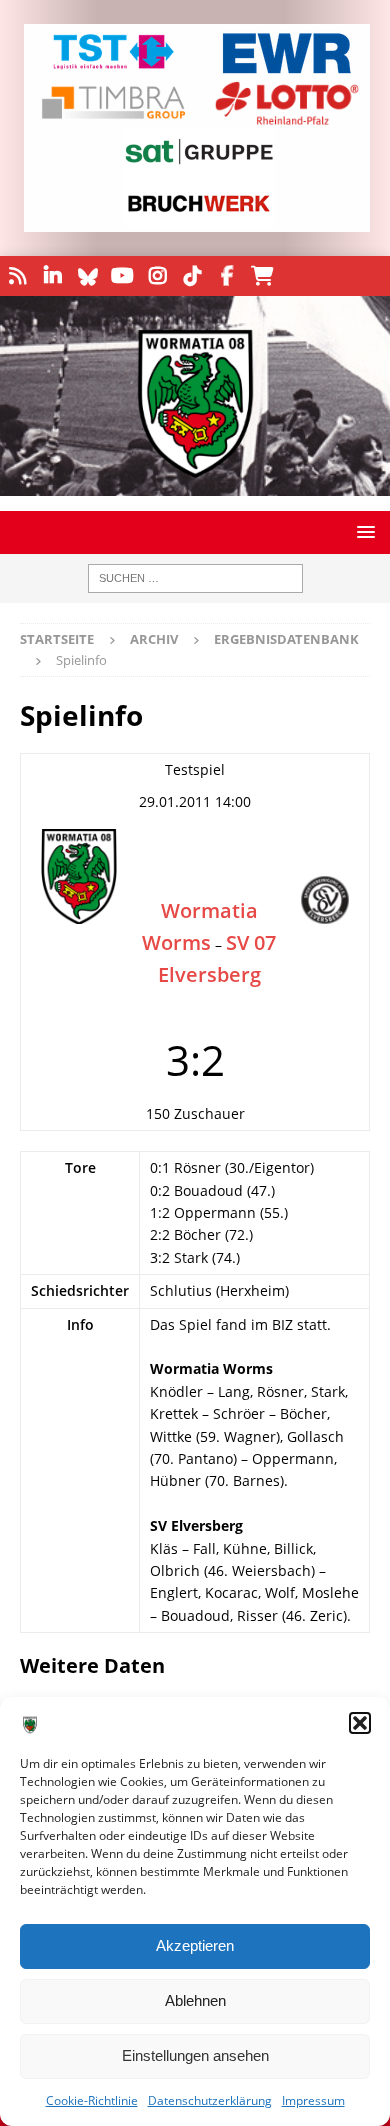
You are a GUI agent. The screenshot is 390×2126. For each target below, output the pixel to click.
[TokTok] (192, 276)
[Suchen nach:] (195, 578)
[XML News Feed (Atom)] (17, 276)
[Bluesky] (87, 276)
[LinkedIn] (52, 276)
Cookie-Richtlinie (92, 2100)
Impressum (313, 2100)
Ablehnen (195, 2000)
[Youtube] (122, 276)
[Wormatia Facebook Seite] (227, 276)
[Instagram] (157, 276)
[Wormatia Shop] (262, 276)
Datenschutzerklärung (210, 2100)
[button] (360, 1723)
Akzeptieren (195, 1945)
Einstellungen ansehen (195, 2055)
